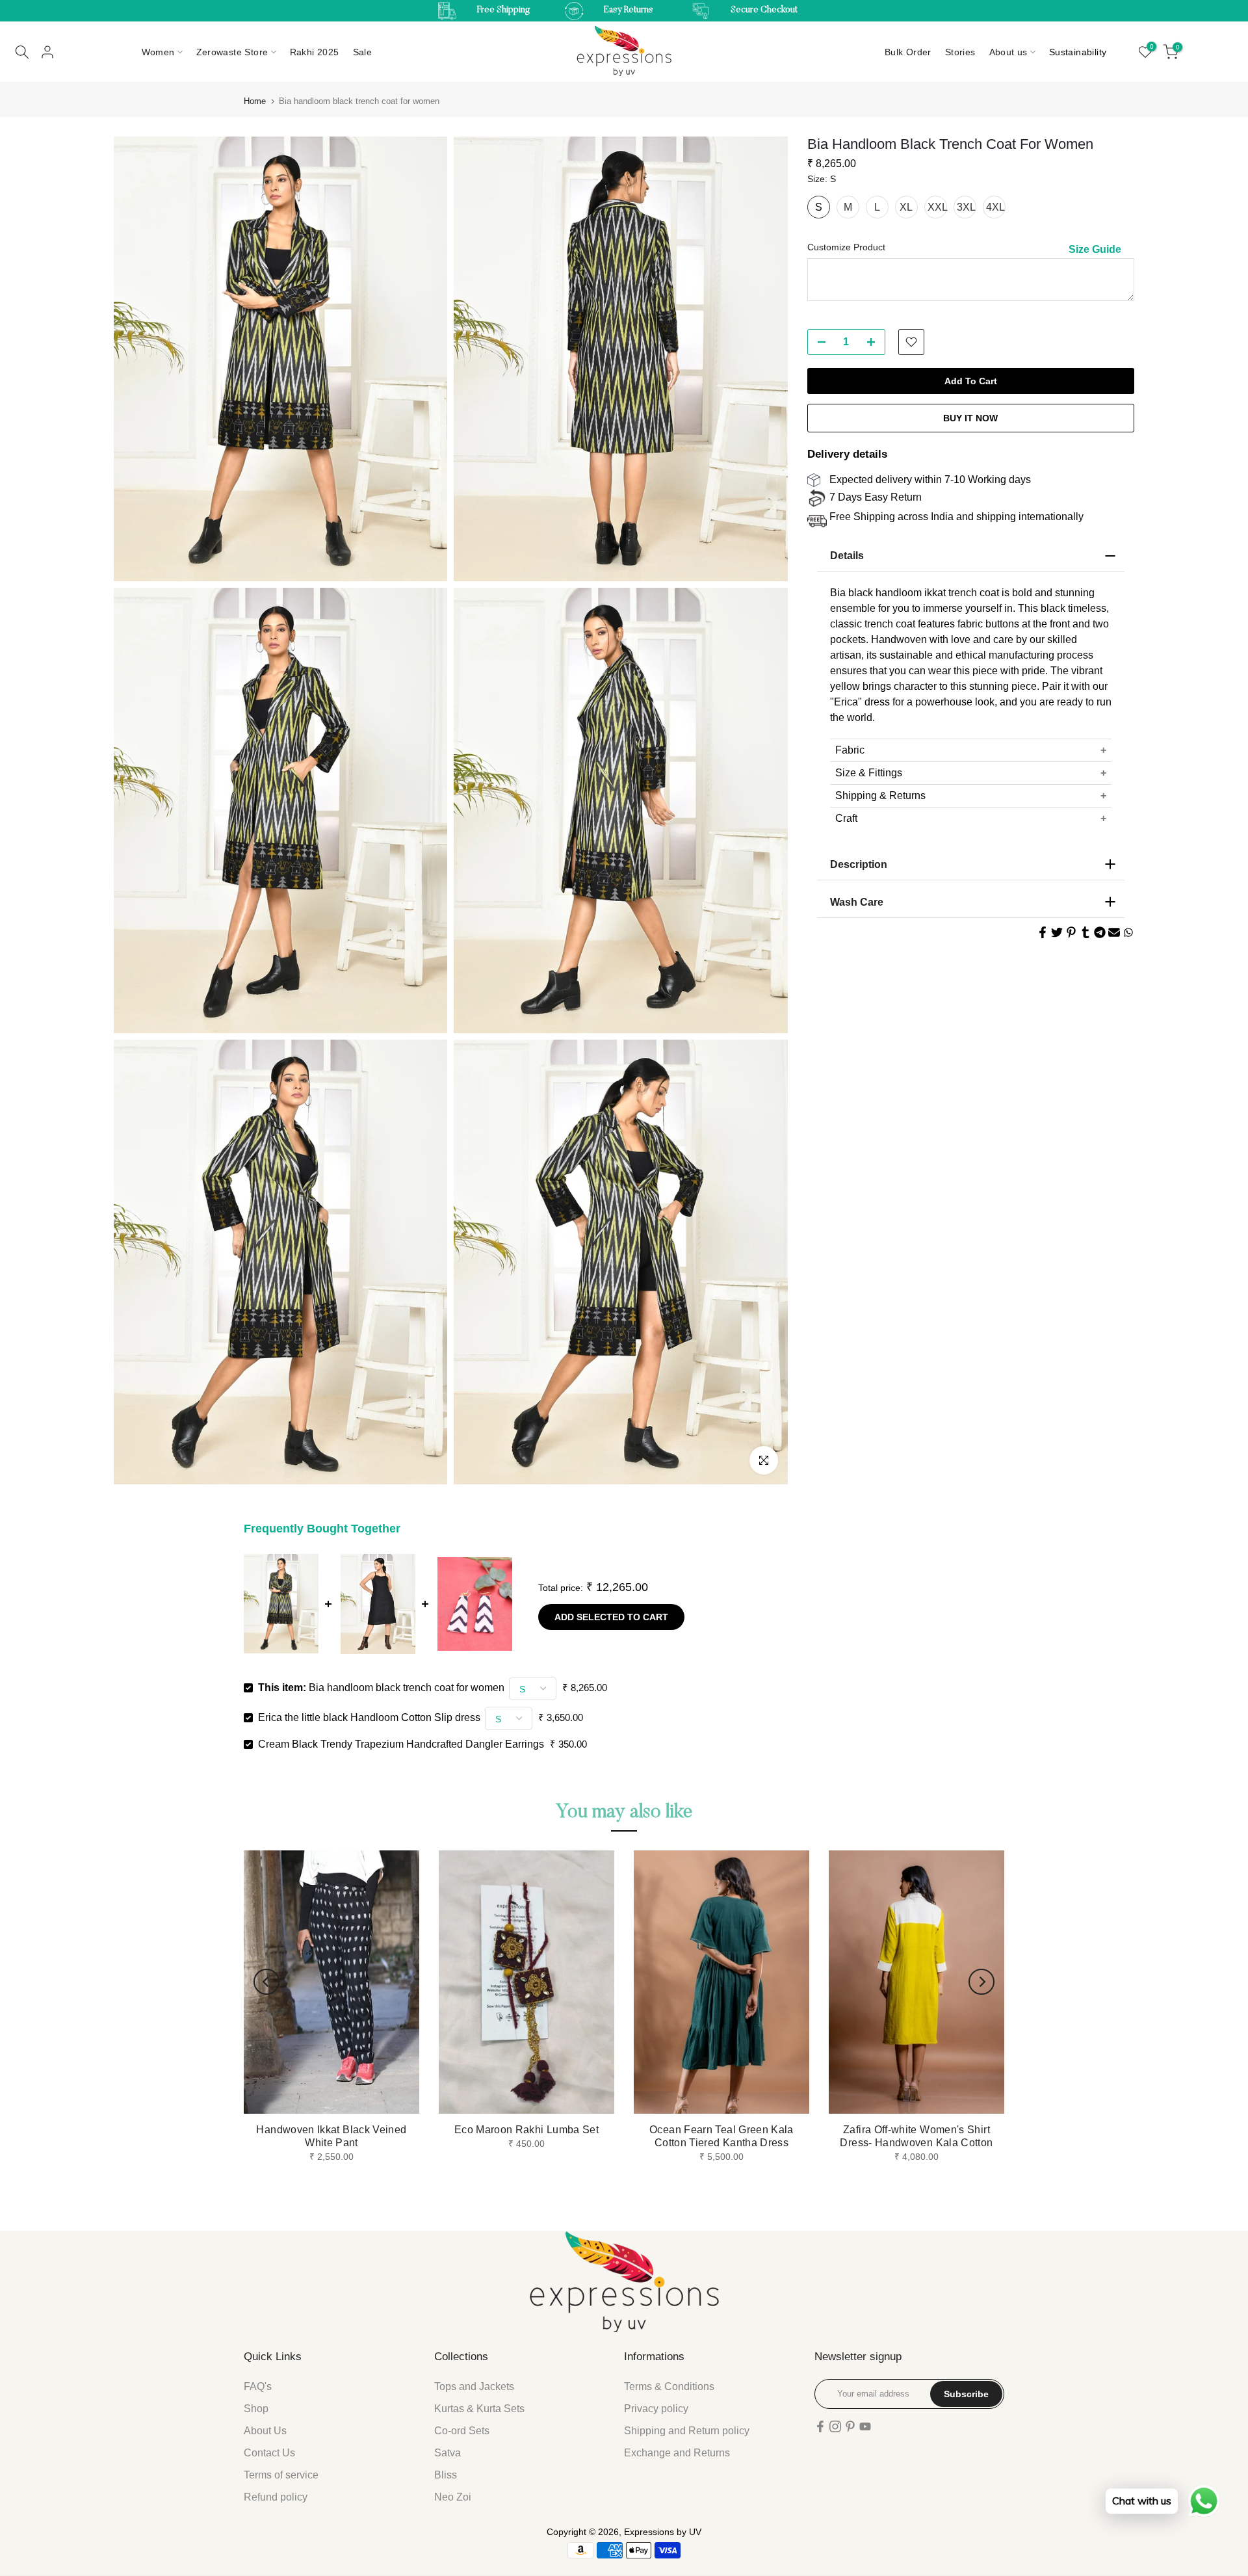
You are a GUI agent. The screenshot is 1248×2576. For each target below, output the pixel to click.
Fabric (850, 750)
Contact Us (269, 2453)
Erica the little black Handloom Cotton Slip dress (369, 1717)
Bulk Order (908, 52)
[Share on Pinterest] (1071, 932)
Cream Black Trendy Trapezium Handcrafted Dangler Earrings (401, 1744)
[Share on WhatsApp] (1128, 932)
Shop (256, 2409)
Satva (448, 2453)
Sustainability (1078, 52)
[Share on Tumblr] (1085, 932)
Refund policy (276, 2497)
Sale (363, 52)
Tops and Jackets (474, 2386)
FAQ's (258, 2386)
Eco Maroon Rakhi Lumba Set (526, 2130)
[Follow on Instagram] (835, 2426)
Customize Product (846, 247)
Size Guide (1095, 249)
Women (158, 52)
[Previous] (266, 1982)
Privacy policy (656, 2409)
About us (1008, 52)
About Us (265, 2431)
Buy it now (970, 418)
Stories (960, 52)
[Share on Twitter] (1057, 932)
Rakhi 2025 (315, 52)
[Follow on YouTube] (865, 2426)
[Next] (981, 1982)
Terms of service (281, 2475)
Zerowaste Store (232, 52)
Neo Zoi (453, 2497)
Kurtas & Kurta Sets (479, 2409)
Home (255, 101)
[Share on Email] (1114, 932)
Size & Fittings (869, 773)
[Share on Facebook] (1043, 932)
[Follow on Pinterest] (850, 2426)
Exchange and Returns (677, 2453)
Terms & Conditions (669, 2386)
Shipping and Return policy (687, 2431)
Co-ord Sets (462, 2431)
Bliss (446, 2475)
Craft (846, 818)
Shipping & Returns (880, 795)
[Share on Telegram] (1100, 932)
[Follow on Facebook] (820, 2426)
